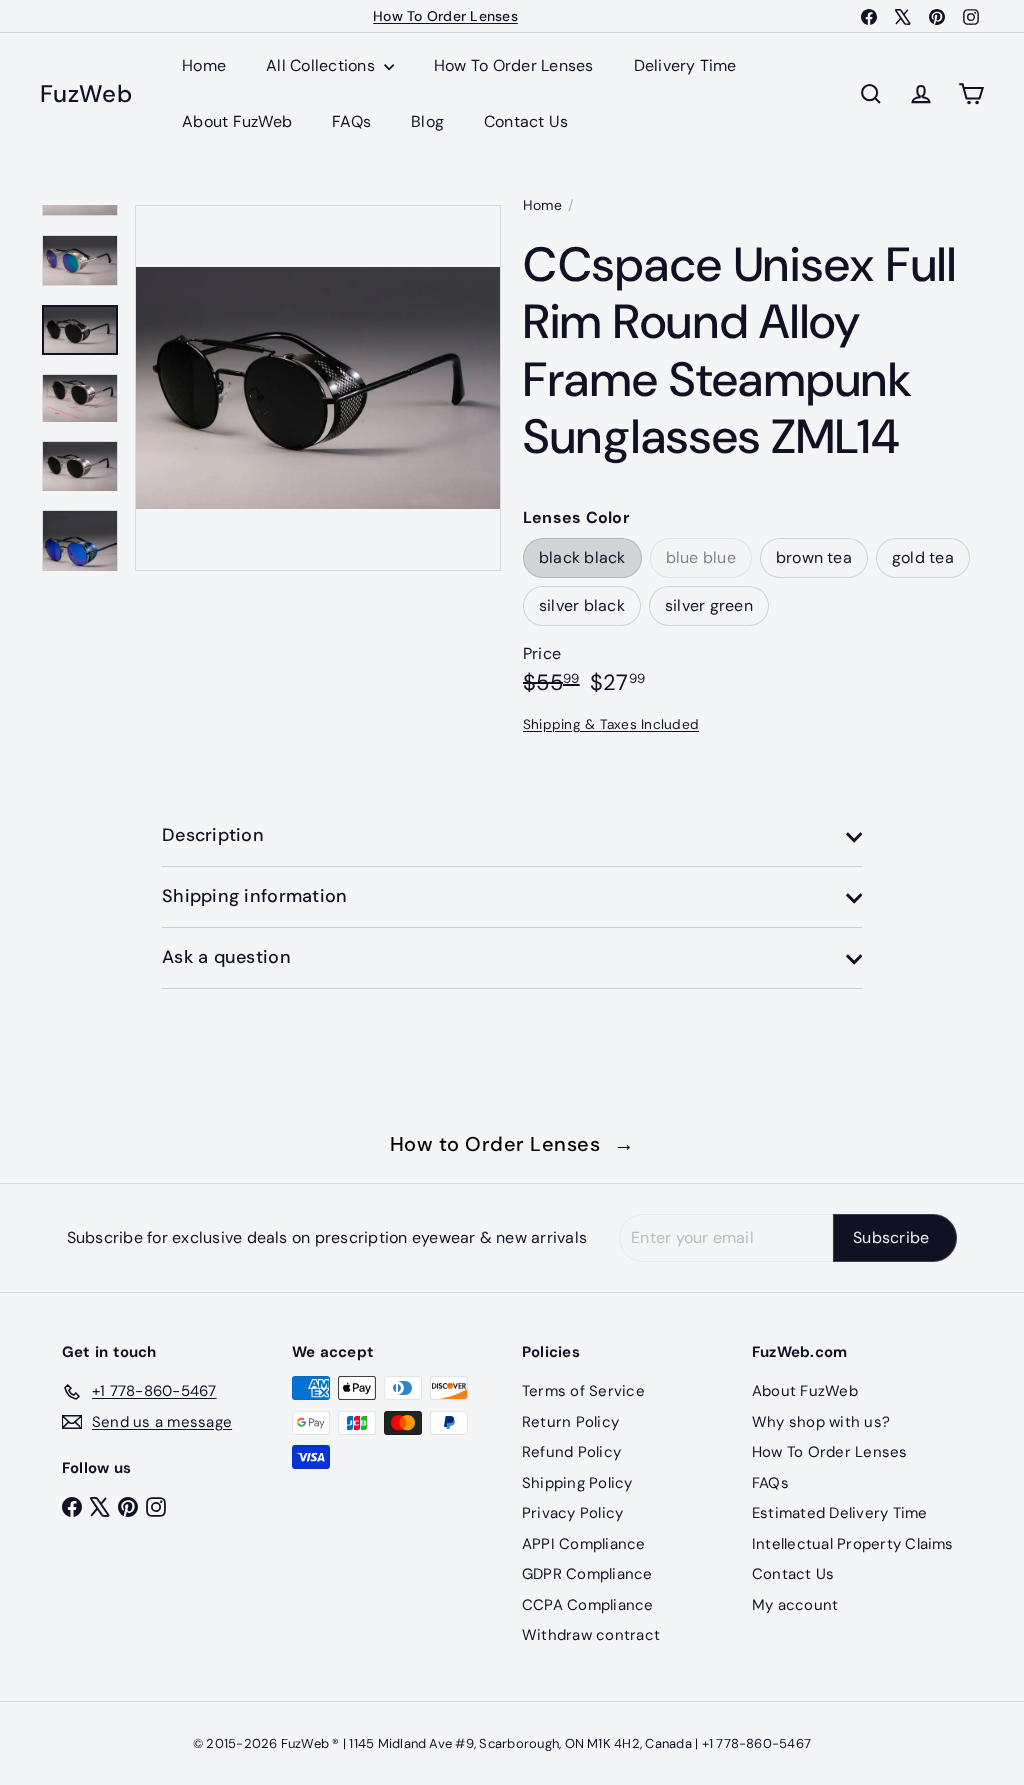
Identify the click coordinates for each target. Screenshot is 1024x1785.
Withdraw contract (591, 1635)
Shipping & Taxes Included (611, 724)
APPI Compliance (584, 1544)
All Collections (322, 65)
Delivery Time (685, 65)
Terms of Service (583, 1391)
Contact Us (526, 121)
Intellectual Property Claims (853, 1544)
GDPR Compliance (587, 1574)
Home (204, 65)
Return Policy (570, 1422)
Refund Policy (571, 1452)
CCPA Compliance (588, 1605)
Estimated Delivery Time (840, 1513)
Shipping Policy (577, 1483)
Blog (427, 121)
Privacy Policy (572, 1513)
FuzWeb (86, 94)
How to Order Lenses (512, 1144)
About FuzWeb (237, 121)
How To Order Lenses (514, 65)
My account (795, 1605)
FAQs (351, 121)
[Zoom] (318, 388)
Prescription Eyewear (446, 19)
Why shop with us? (821, 1422)
